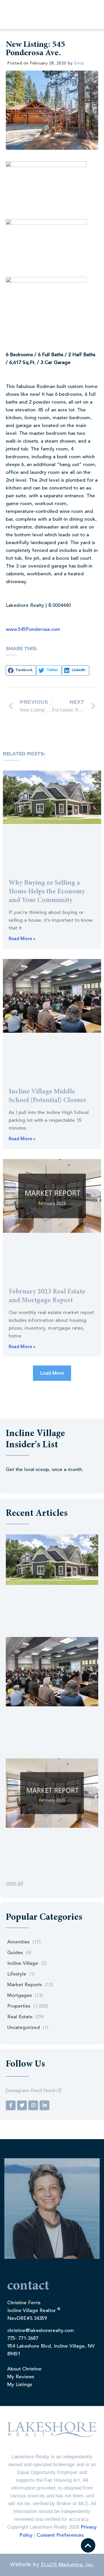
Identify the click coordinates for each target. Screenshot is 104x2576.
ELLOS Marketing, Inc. (68, 2565)
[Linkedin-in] (44, 2105)
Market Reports (25, 1985)
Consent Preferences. (61, 2535)
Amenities (18, 1942)
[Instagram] (33, 2105)
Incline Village (23, 1964)
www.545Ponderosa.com (33, 630)
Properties (19, 2006)
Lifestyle (17, 1974)
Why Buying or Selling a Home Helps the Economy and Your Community (47, 892)
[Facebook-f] (11, 2105)
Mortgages (19, 1996)
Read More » (22, 939)
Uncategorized (24, 2028)
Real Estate (20, 2017)
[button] (21, 670)
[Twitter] (22, 2105)
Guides (15, 1953)
